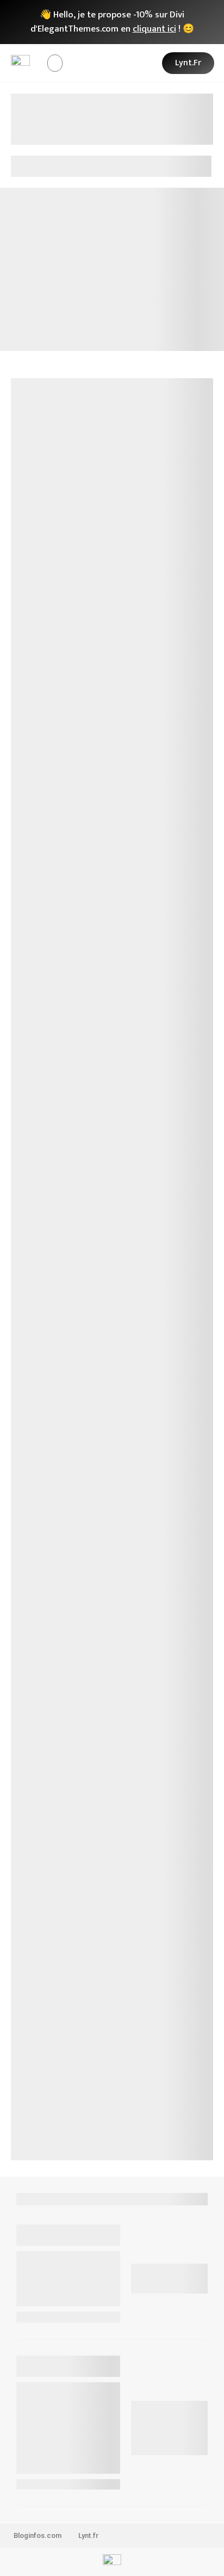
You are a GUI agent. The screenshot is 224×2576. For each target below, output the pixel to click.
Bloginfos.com (38, 2535)
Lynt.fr (88, 2535)
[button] (55, 63)
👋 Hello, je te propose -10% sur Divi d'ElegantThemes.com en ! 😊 (112, 22)
